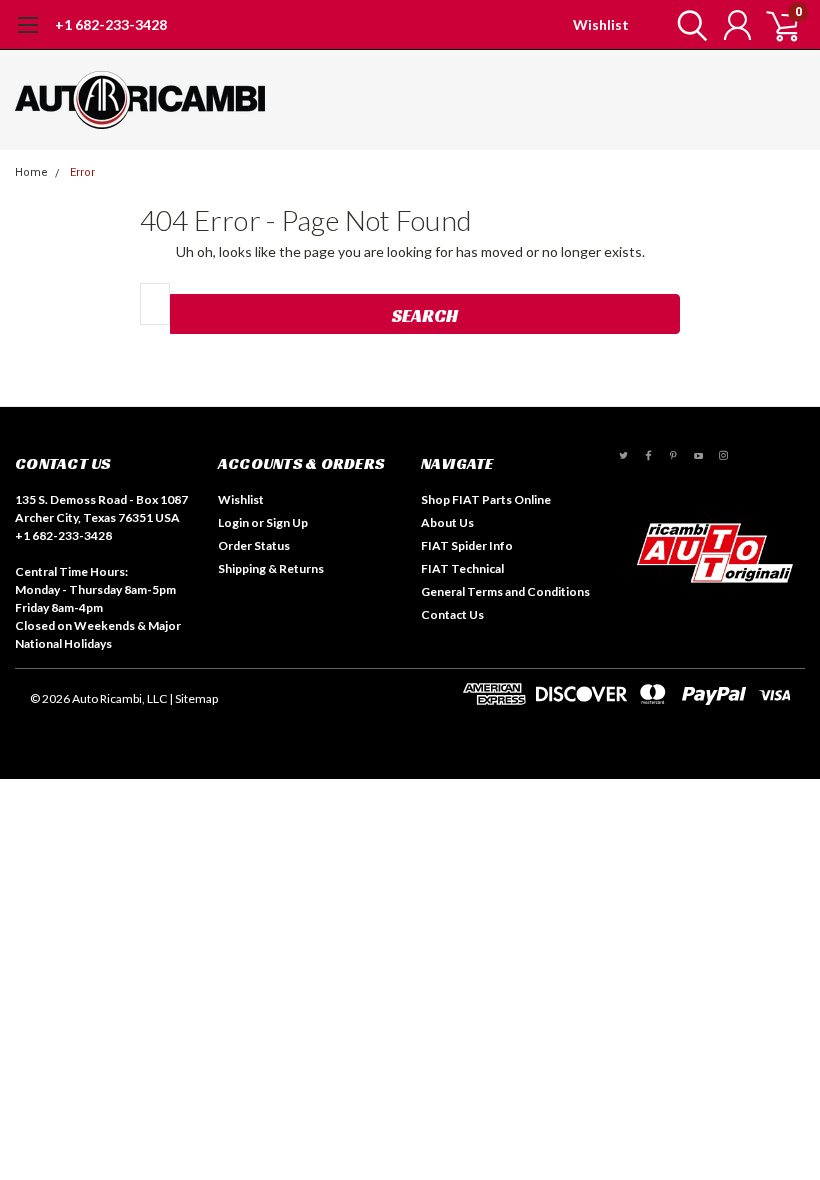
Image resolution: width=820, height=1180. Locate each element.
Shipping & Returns (271, 568)
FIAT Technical (462, 568)
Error (82, 172)
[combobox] (155, 304)
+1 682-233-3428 (111, 24)
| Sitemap (193, 698)
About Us (447, 522)
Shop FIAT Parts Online (486, 499)
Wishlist (601, 24)
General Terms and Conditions (505, 591)
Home (31, 172)
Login (233, 522)
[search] (687, 25)
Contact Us (452, 614)
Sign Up (287, 522)
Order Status (254, 545)
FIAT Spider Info (467, 545)
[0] (775, 25)
